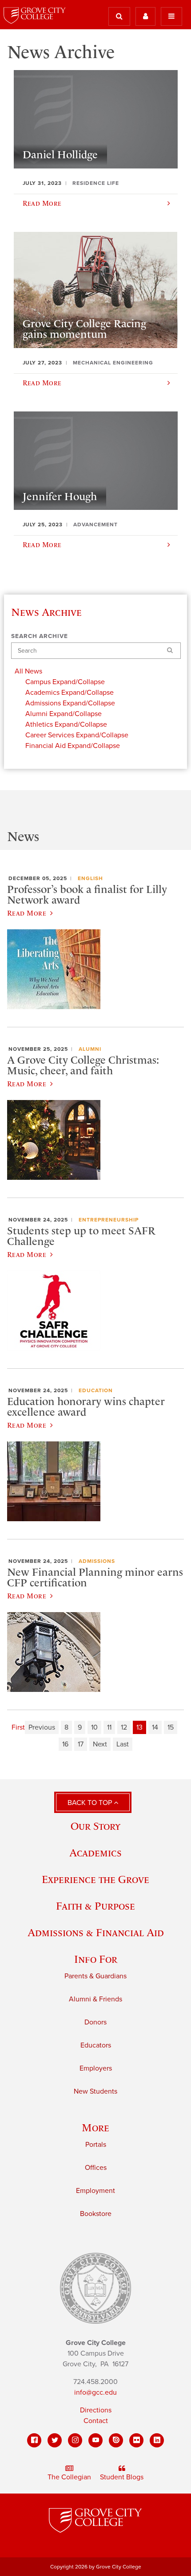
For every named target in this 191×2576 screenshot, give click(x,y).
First (18, 1727)
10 (94, 1727)
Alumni (90, 1049)
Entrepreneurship (109, 1220)
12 (124, 1727)
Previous (42, 1727)
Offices (96, 2168)
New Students (95, 2091)
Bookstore (96, 2214)
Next (100, 1744)
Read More (27, 913)
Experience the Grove (95, 1879)
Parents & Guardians (95, 1976)
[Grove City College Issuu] (116, 2440)
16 (65, 1744)
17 (81, 1744)
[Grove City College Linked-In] (157, 2440)
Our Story (95, 1826)
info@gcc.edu (95, 2392)
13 (139, 1727)
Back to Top (91, 1803)
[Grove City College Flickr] (136, 2440)
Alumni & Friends (95, 1999)
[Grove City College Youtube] (95, 2440)
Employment (95, 2191)
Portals (96, 2145)
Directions (96, 2410)
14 (155, 1727)
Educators (96, 2045)
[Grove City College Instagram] (75, 2440)
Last (123, 1744)
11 (109, 1727)
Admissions (97, 1561)
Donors (95, 2022)
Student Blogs (122, 2477)
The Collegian (69, 2477)
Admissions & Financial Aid (96, 1932)
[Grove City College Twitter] (55, 2440)
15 (171, 1727)
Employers (96, 2068)
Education (96, 1390)
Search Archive (40, 636)
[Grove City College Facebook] (34, 2440)
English (90, 878)
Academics (95, 1853)
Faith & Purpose (95, 1906)
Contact (96, 2421)
